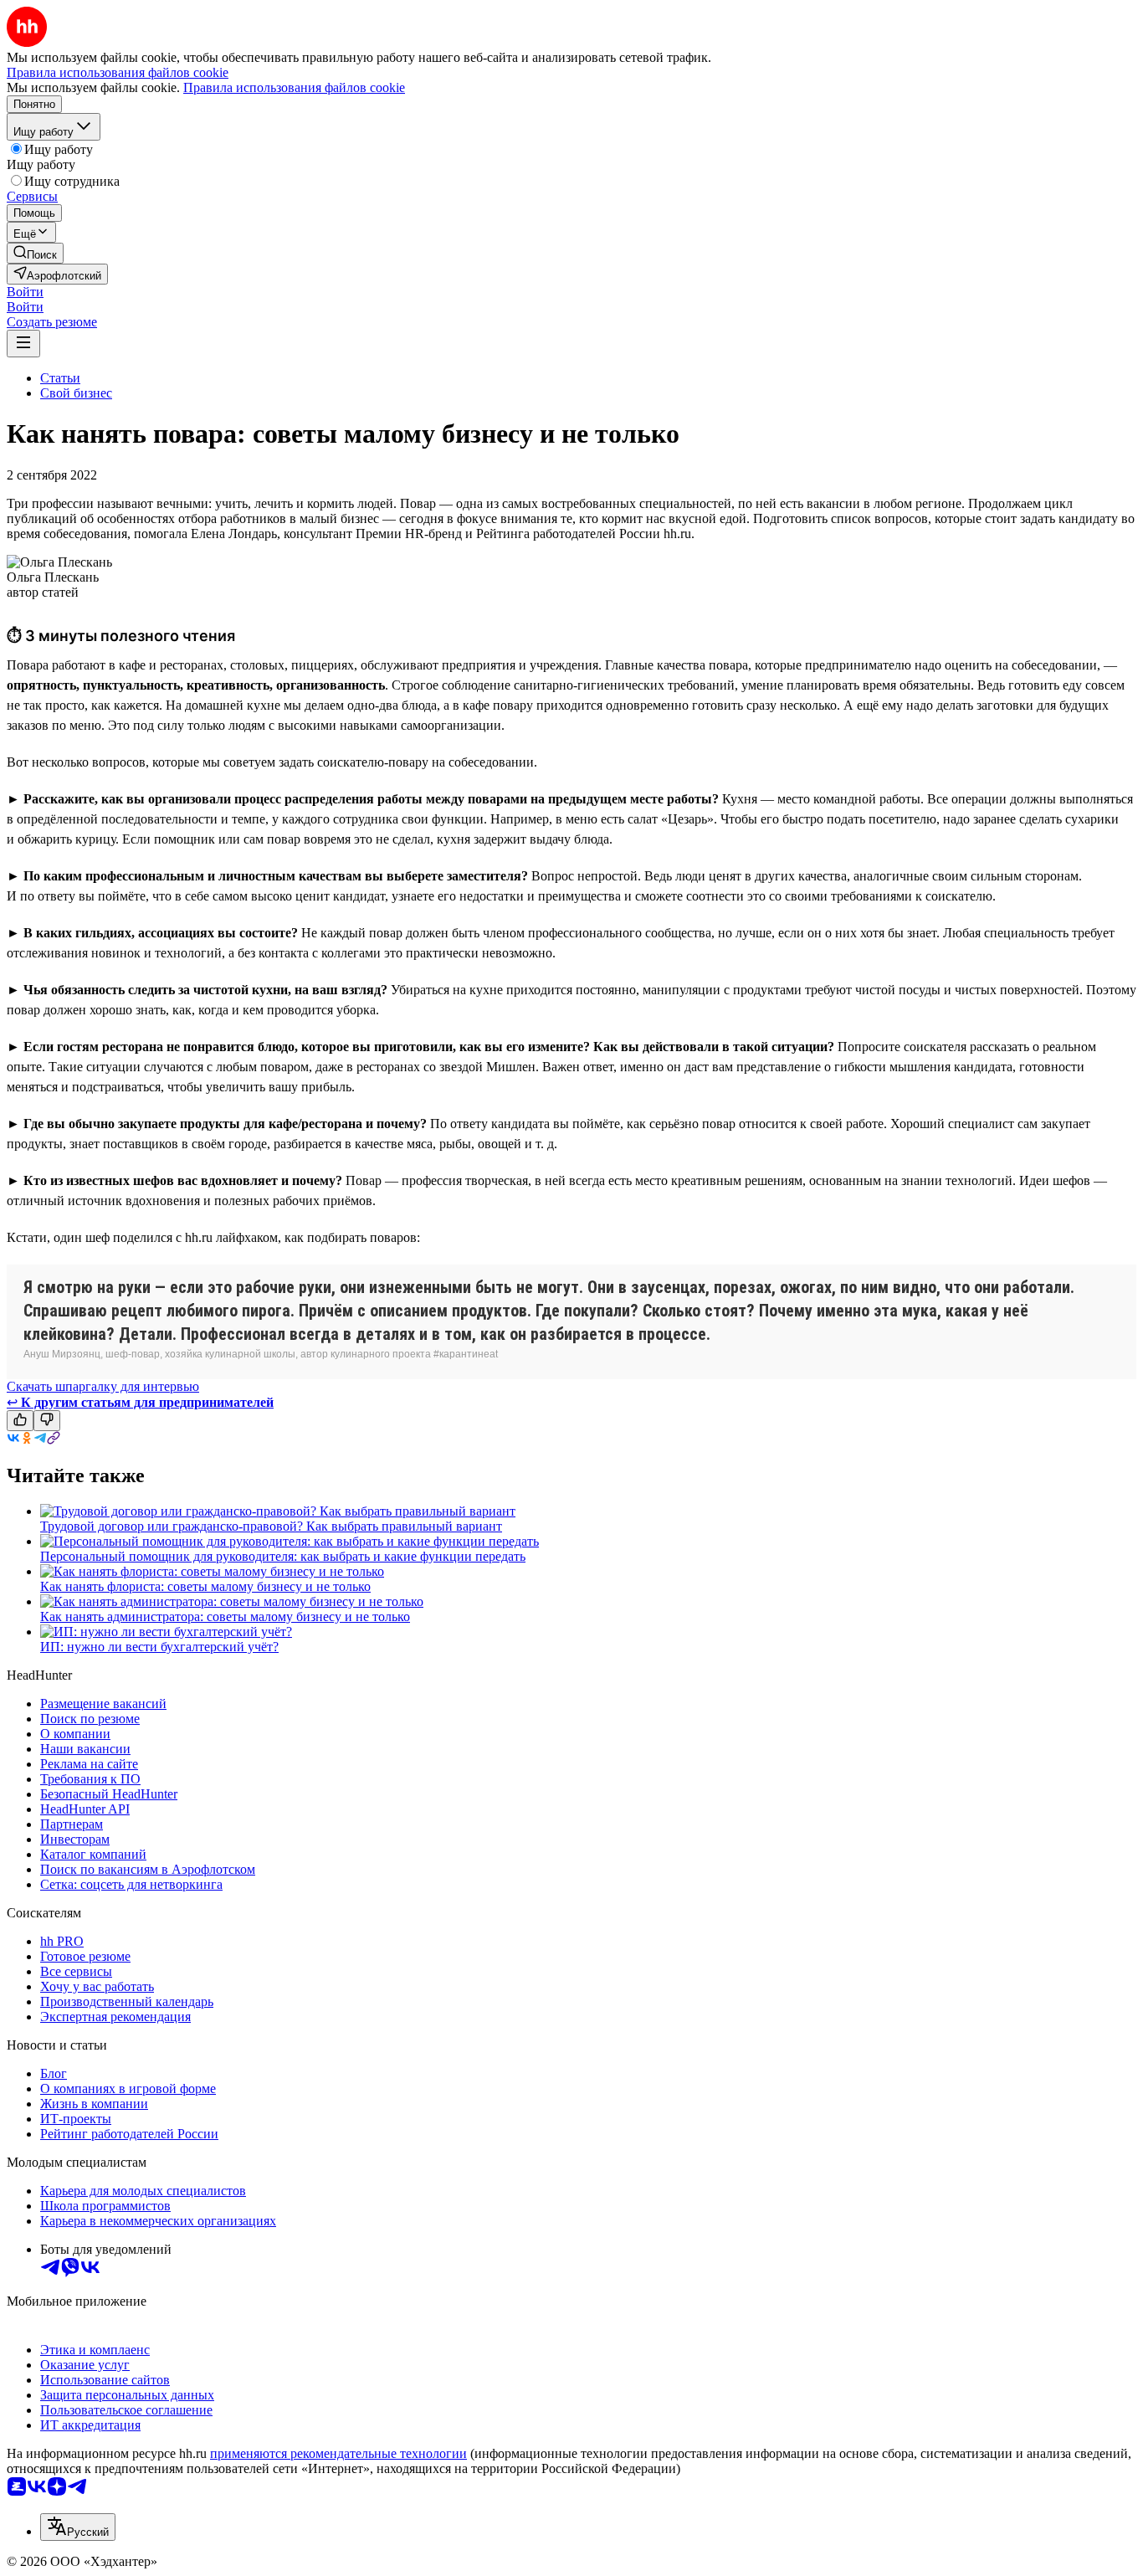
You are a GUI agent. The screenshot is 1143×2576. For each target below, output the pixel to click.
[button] (25, 292)
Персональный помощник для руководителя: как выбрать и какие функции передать (283, 1556)
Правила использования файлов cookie (294, 87)
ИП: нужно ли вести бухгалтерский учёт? (159, 1647)
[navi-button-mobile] (23, 344)
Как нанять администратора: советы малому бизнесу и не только (225, 1616)
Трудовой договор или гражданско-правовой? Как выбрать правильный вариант (271, 1526)
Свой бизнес (76, 393)
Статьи (60, 378)
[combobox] (78, 2527)
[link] (35, 253)
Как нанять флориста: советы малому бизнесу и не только (205, 1586)
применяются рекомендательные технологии (338, 2453)
